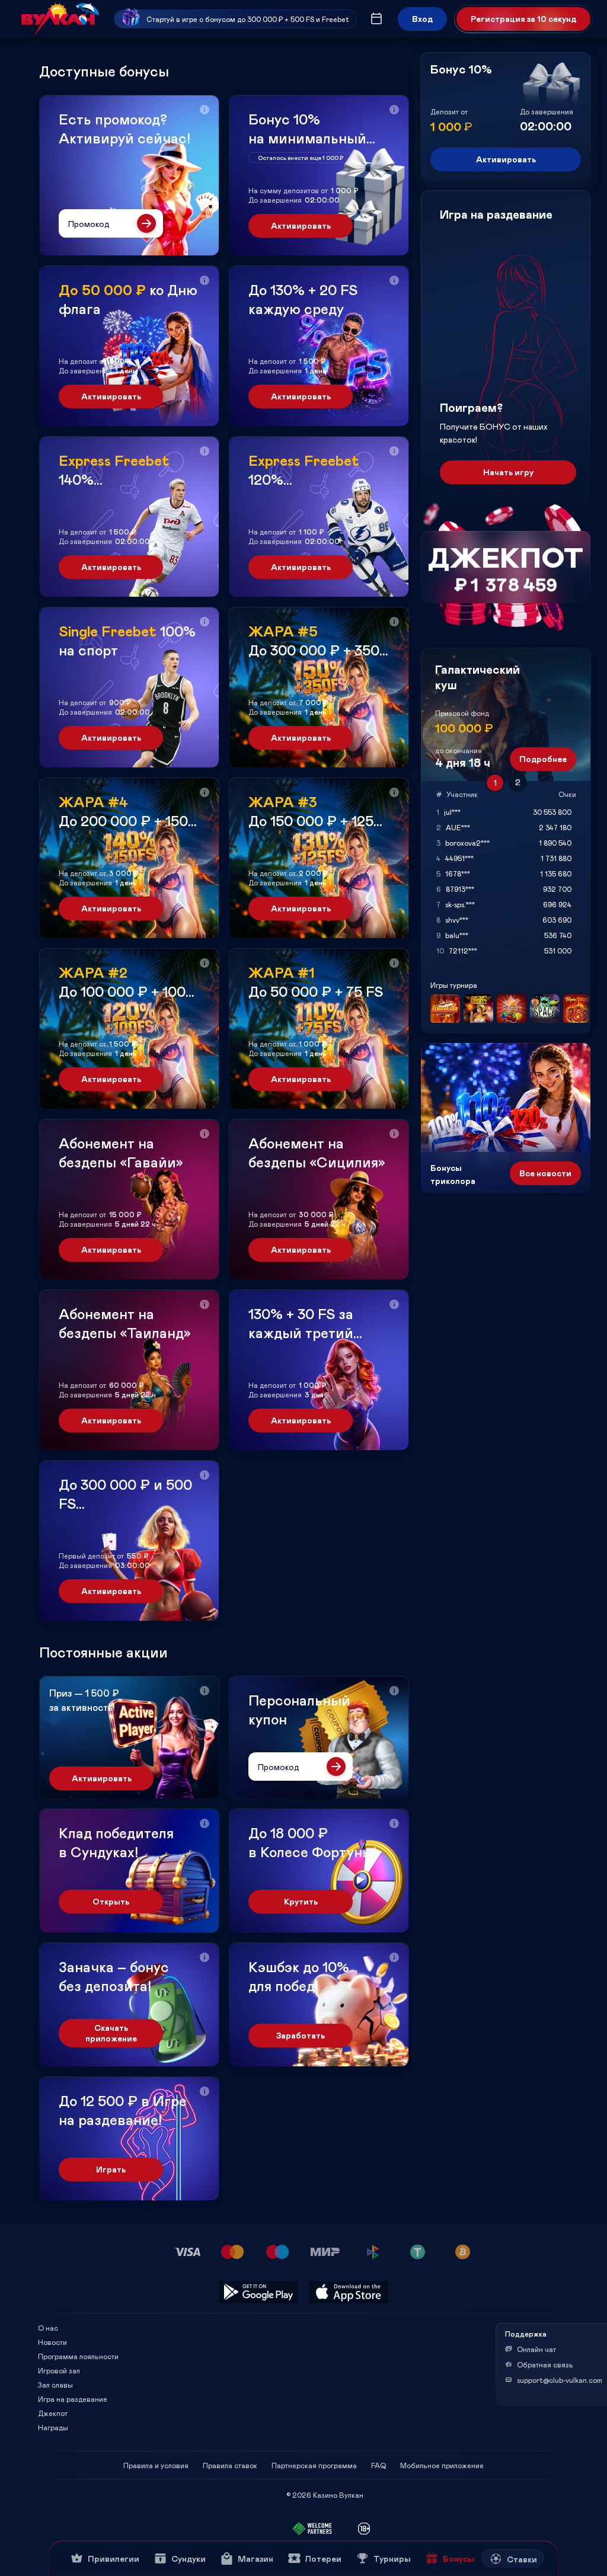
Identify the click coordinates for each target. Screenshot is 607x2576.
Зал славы (55, 2385)
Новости (52, 2342)
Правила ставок (230, 2465)
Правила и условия (156, 2465)
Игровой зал (59, 2370)
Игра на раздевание (73, 2399)
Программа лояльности (78, 2356)
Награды (53, 2427)
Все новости (545, 1173)
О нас (48, 2328)
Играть (111, 2169)
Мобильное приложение (442, 2465)
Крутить (301, 1901)
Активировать (301, 225)
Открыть (111, 1901)
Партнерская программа (314, 2465)
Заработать (301, 2035)
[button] (205, 110)
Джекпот (53, 2413)
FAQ (378, 2465)
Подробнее (543, 759)
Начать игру (508, 472)
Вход (422, 19)
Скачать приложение (111, 2033)
